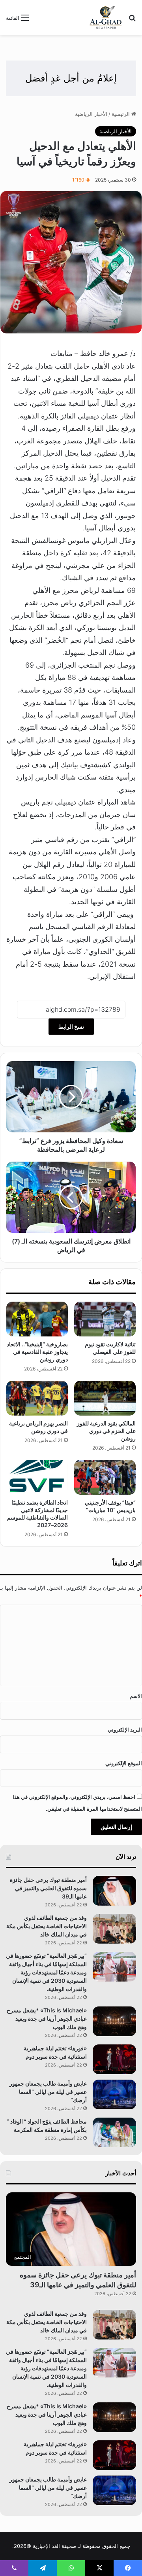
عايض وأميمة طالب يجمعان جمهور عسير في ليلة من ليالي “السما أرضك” (48, 2092)
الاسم (136, 1696)
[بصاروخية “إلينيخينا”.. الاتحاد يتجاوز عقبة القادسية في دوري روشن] (37, 1319)
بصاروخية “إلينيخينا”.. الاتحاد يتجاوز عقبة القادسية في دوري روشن (37, 1352)
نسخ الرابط (71, 1027)
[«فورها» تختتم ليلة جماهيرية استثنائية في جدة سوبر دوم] (114, 2059)
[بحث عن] (132, 20)
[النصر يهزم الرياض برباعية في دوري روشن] (37, 1398)
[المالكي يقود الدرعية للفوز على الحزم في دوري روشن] (105, 1398)
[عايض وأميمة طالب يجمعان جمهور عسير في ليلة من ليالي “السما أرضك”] (114, 2094)
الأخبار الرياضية (91, 114)
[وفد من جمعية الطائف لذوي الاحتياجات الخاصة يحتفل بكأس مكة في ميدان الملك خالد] (114, 1929)
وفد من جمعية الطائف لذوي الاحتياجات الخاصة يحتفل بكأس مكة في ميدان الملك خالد (47, 1926)
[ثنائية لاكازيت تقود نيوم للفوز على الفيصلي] (105, 1319)
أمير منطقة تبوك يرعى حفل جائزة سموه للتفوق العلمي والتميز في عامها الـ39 (48, 1888)
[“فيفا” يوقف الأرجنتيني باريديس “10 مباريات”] (105, 1477)
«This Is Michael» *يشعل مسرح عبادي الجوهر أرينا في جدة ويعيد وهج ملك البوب (47, 2019)
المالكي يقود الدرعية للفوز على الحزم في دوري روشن (106, 1431)
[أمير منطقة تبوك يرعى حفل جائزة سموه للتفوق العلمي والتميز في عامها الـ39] (114, 1891)
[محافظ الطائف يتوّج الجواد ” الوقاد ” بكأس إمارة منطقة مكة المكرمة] (114, 2132)
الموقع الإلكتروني (124, 1763)
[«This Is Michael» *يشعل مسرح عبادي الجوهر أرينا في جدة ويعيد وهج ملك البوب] (114, 2021)
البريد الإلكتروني (125, 1730)
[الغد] (106, 17)
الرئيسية (121, 114)
